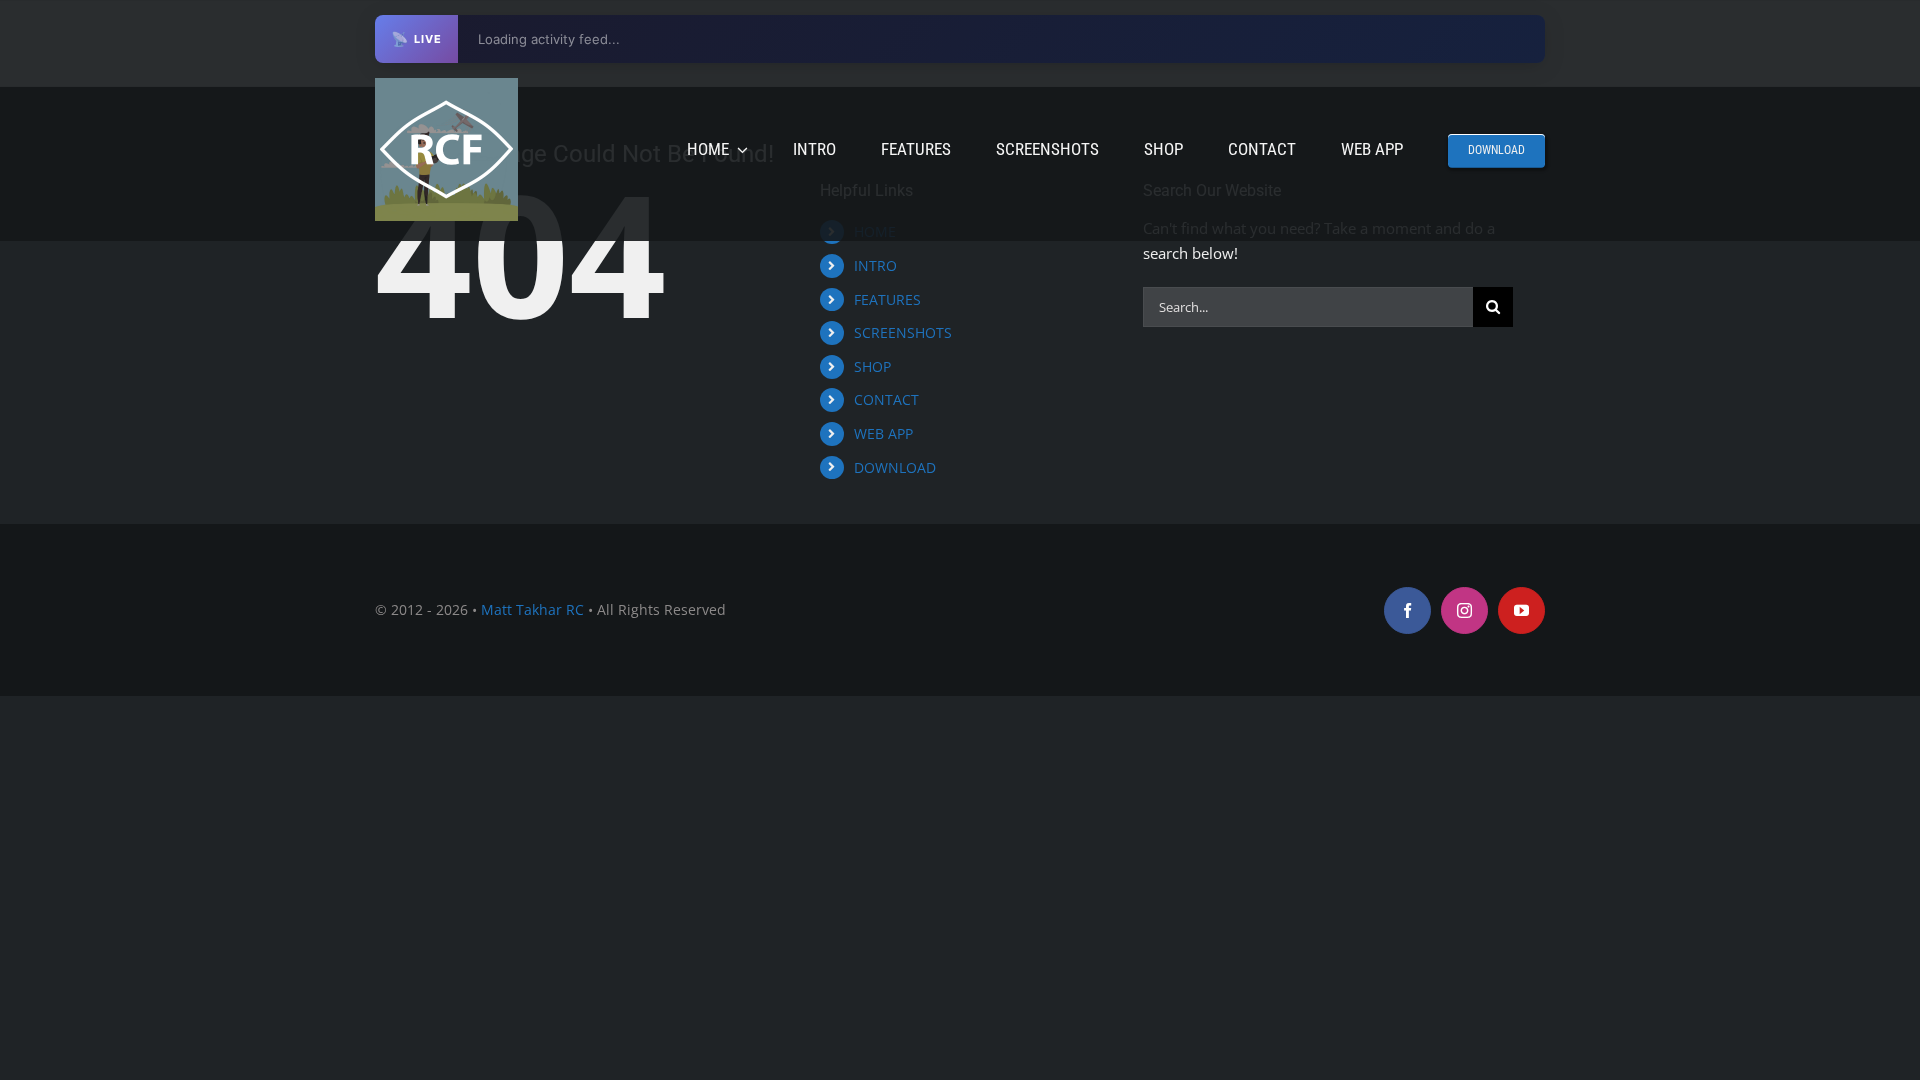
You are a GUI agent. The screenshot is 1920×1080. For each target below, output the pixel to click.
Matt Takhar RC (532, 609)
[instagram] (1464, 610)
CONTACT (886, 399)
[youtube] (1521, 610)
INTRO (875, 265)
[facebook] (1407, 610)
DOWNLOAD (895, 467)
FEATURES (887, 299)
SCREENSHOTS (903, 332)
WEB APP (883, 433)
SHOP (872, 366)
